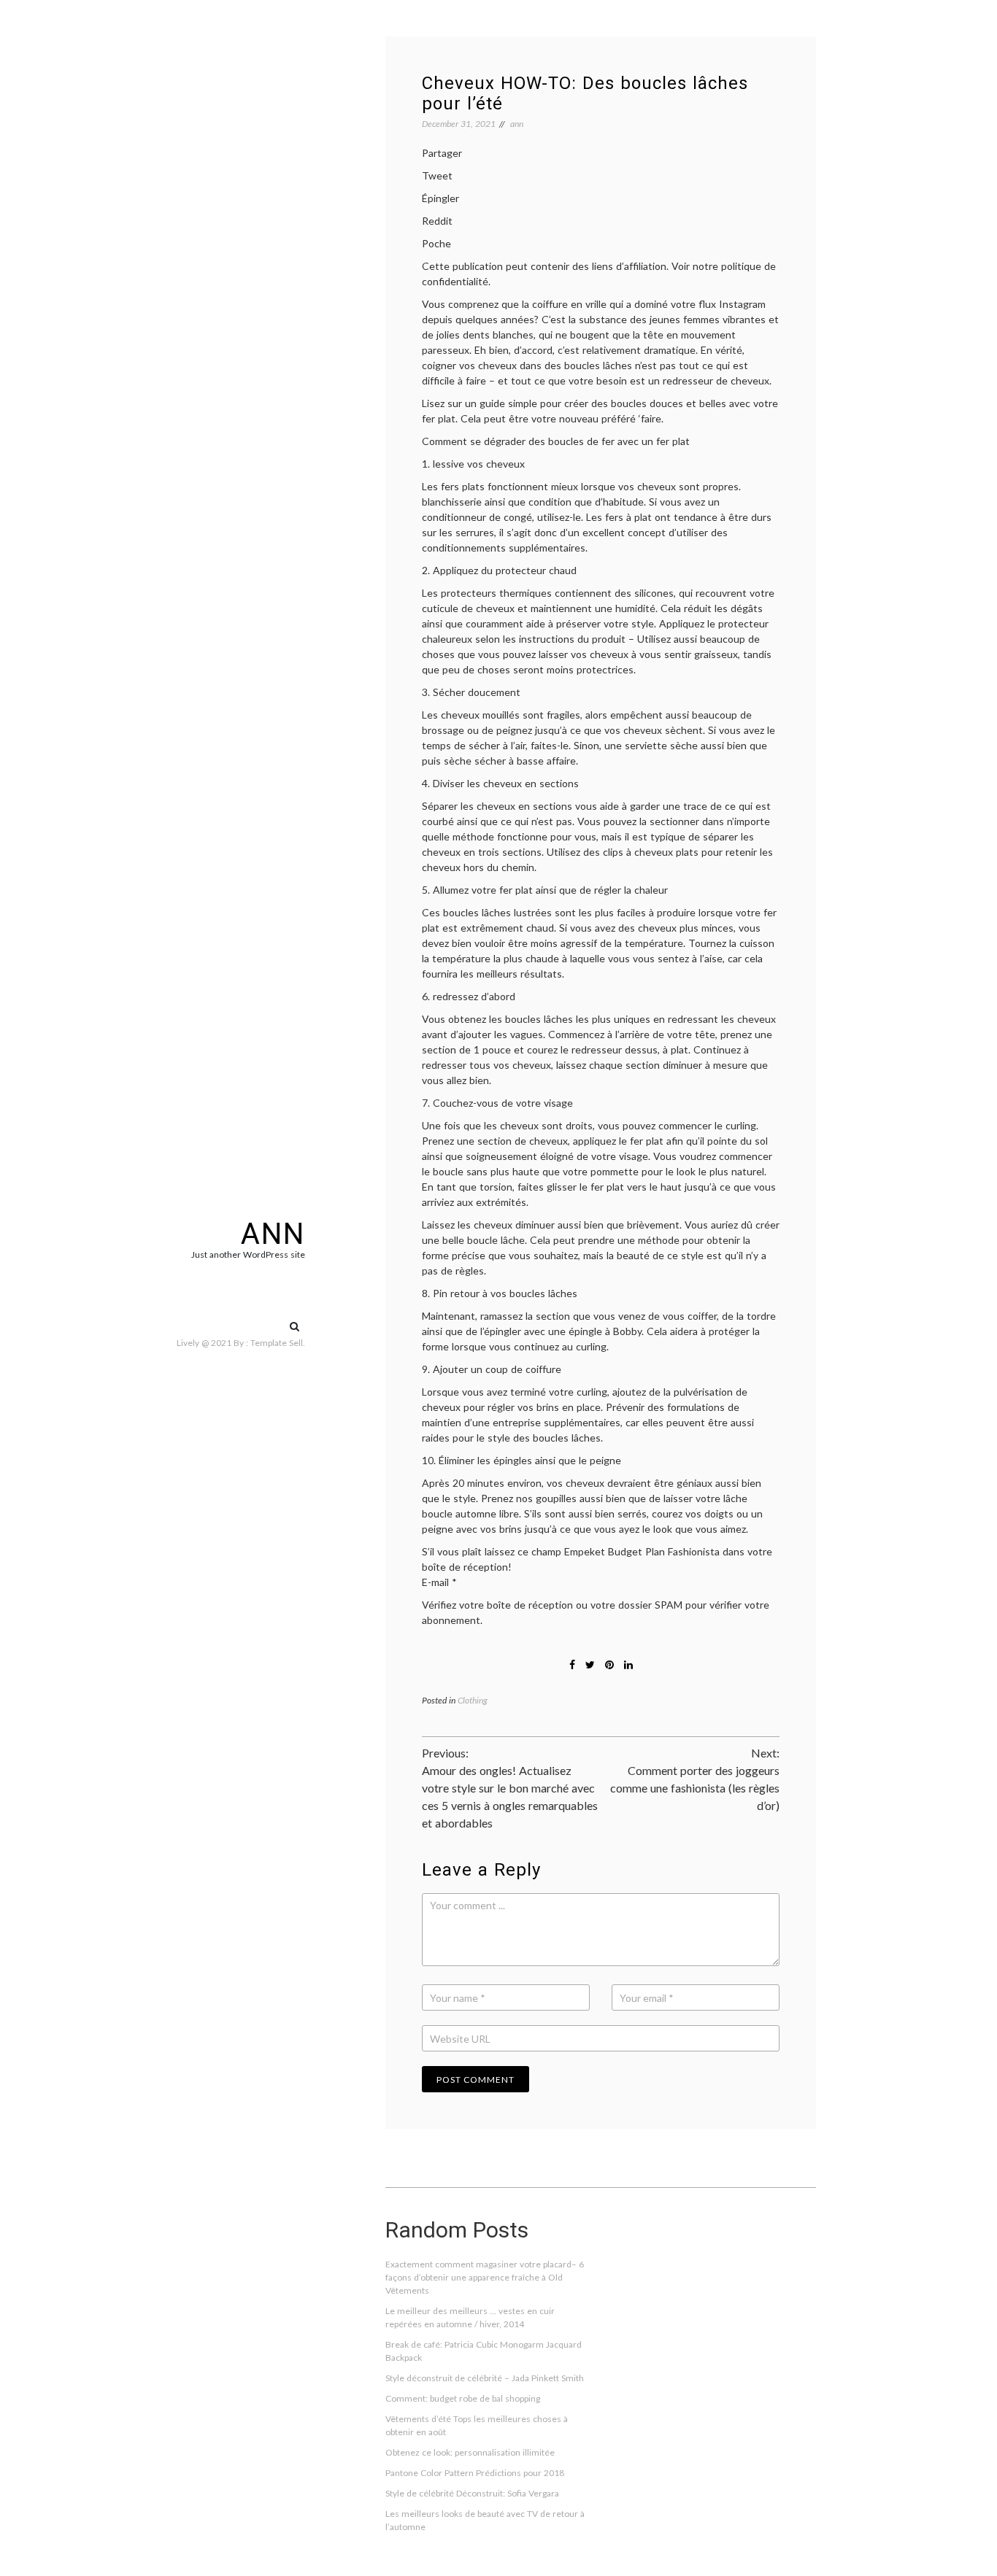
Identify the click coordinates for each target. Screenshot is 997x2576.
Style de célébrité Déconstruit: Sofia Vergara (472, 2493)
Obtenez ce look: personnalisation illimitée (470, 2452)
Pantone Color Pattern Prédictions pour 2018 (475, 2473)
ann (273, 1234)
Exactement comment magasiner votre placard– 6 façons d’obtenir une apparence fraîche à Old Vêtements (485, 2277)
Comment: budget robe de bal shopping (463, 2398)
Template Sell (277, 1343)
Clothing (473, 1700)
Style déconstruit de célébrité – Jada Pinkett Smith (485, 2378)
